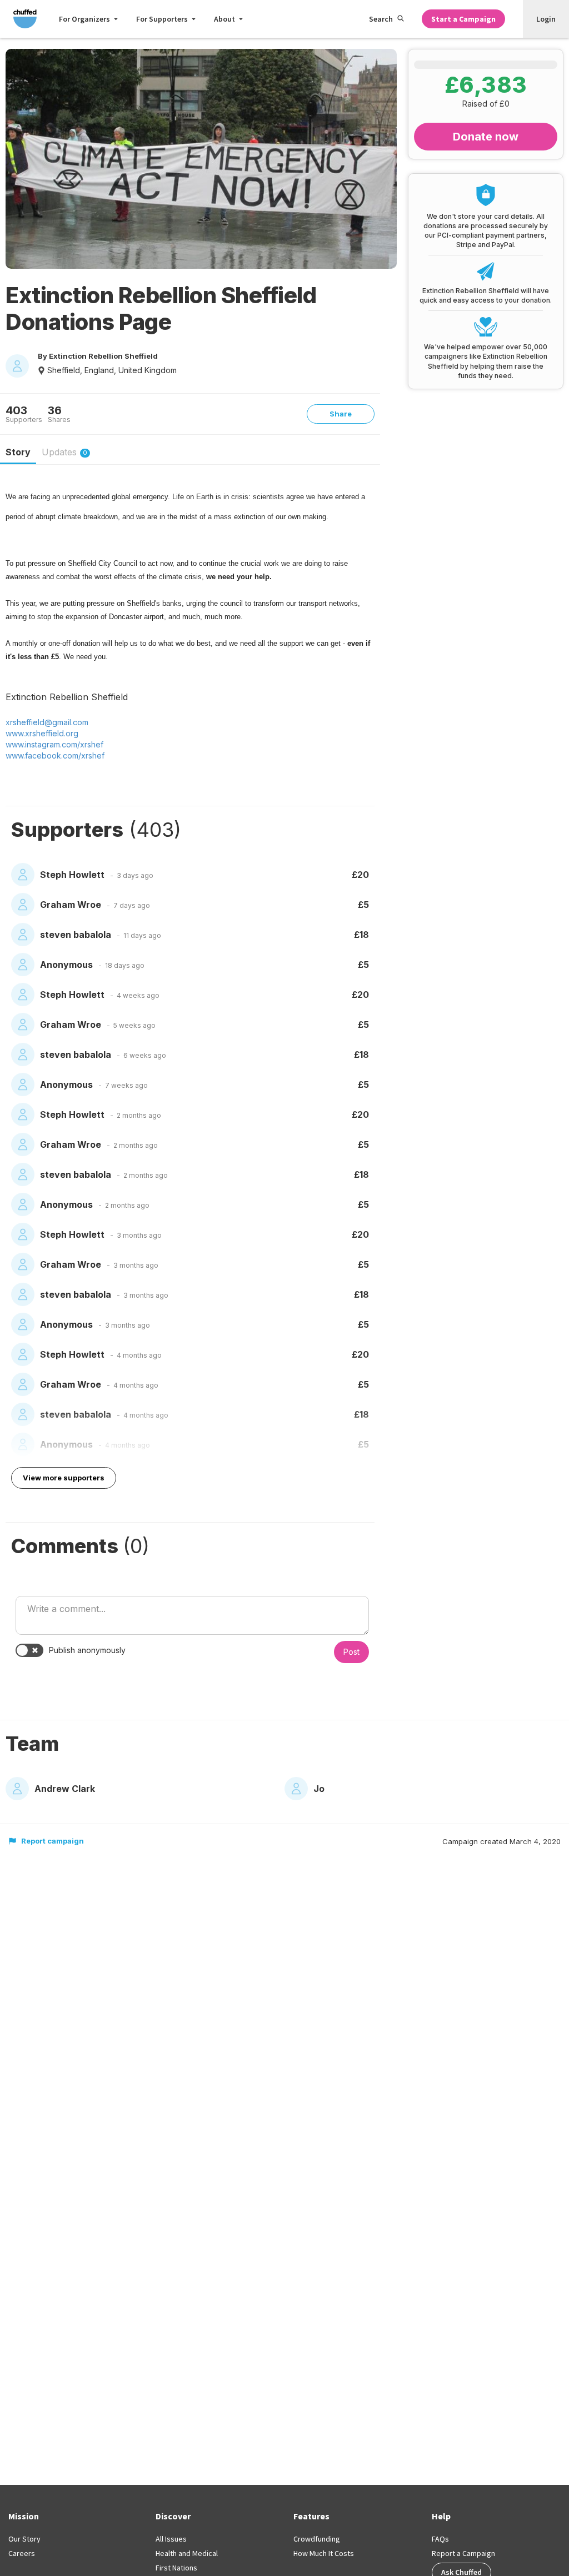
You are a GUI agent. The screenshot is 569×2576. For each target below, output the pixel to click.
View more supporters (64, 1478)
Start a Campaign (463, 19)
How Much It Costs (324, 2553)
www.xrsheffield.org (42, 733)
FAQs (440, 2539)
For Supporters (162, 19)
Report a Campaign (463, 2553)
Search (381, 19)
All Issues (171, 2539)
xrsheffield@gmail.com (47, 722)
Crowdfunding (317, 2539)
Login (546, 19)
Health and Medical (187, 2553)
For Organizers (84, 19)
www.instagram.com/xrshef (54, 744)
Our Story (24, 2539)
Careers (22, 2553)
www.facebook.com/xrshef (55, 755)
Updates (64, 452)
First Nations (176, 2568)
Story (18, 452)
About (224, 19)
